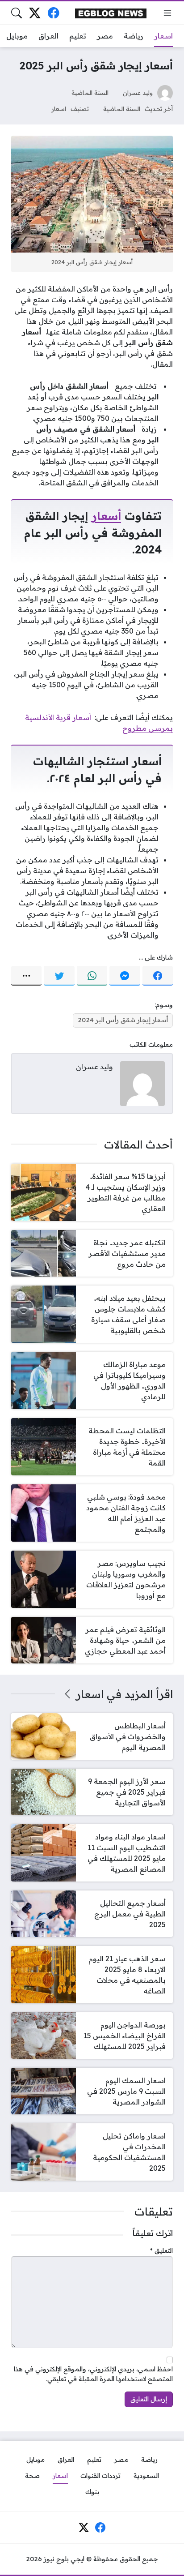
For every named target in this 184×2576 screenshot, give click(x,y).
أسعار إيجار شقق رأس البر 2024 (123, 1020)
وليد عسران (138, 92)
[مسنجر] (125, 976)
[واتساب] (92, 976)
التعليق (161, 2250)
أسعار (106, 516)
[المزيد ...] (26, 976)
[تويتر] (59, 976)
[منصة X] (35, 13)
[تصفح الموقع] (167, 13)
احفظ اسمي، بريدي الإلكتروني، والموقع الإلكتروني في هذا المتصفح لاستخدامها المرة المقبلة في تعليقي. (93, 2374)
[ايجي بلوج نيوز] (111, 13)
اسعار (59, 109)
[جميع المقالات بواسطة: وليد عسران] (142, 1083)
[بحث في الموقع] (17, 13)
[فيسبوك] (53, 13)
